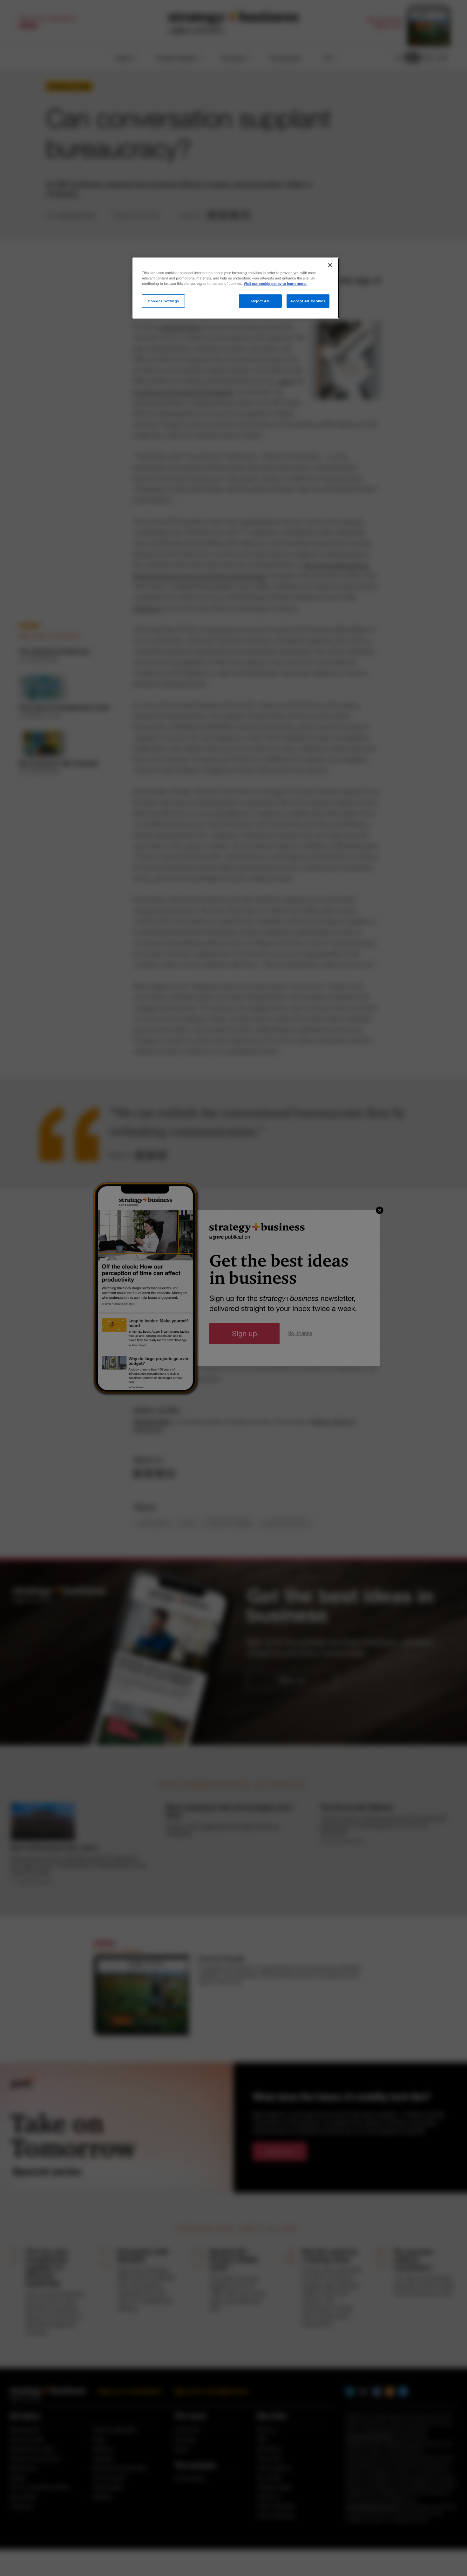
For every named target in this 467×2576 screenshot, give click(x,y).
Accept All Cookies (308, 301)
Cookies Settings (163, 301)
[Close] (330, 265)
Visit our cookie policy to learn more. (275, 284)
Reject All (260, 301)
